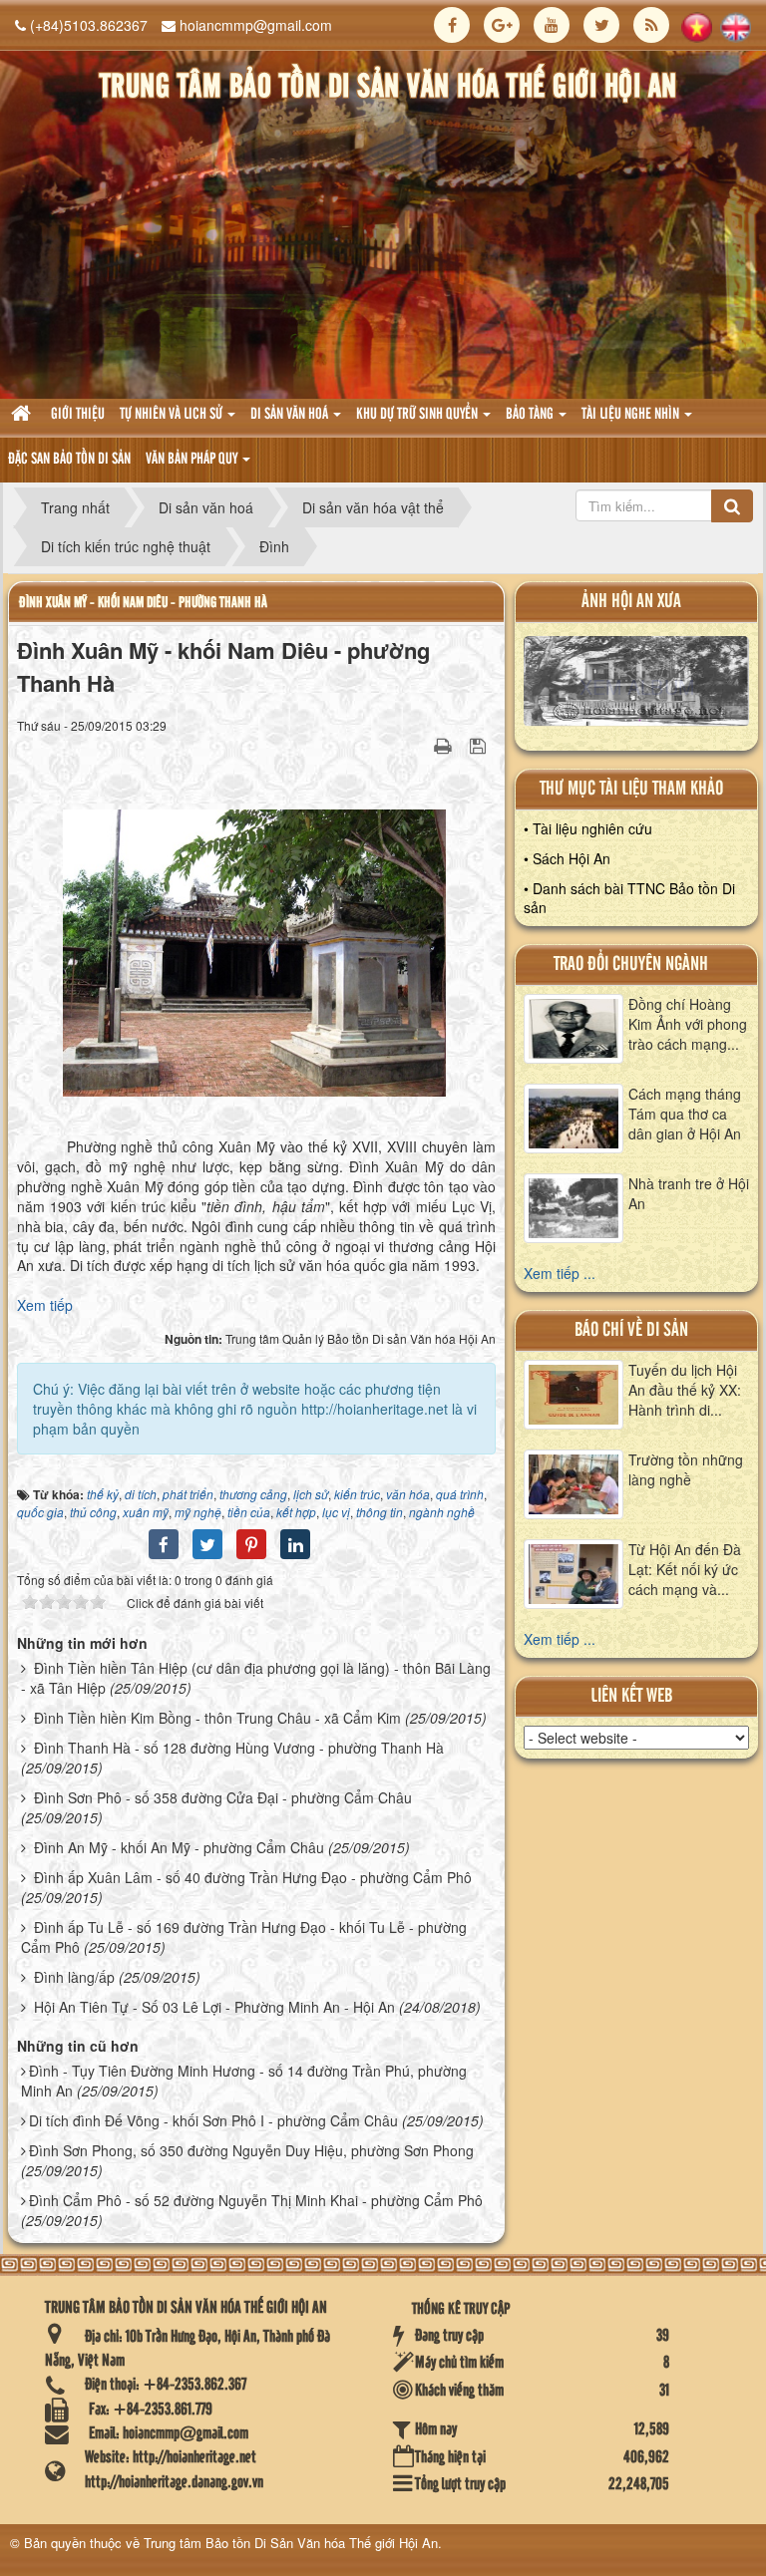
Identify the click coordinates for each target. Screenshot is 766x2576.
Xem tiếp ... (560, 1273)
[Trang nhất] (23, 415)
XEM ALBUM (637, 686)
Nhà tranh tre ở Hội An (689, 1193)
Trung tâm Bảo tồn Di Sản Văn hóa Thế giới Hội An (291, 2543)
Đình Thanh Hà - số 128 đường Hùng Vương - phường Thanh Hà (239, 1748)
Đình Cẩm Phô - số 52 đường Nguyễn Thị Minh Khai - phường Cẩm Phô (256, 2200)
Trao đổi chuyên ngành (631, 965)
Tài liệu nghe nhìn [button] (632, 415)
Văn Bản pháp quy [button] (193, 460)
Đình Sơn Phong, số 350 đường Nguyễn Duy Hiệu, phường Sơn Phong (251, 2150)
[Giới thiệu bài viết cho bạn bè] (418, 745)
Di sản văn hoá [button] (291, 415)
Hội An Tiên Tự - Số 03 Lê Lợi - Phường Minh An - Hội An (214, 2007)
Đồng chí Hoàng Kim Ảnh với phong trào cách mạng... (688, 1024)
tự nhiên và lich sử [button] (173, 415)
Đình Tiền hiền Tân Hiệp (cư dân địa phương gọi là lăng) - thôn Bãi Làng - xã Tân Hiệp (256, 1678)
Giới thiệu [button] (78, 415)
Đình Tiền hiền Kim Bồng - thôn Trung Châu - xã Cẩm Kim (217, 1718)
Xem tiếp (45, 1305)
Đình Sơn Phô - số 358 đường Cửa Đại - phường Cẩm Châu (223, 1797)
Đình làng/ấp (74, 1977)
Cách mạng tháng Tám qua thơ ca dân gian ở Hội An (685, 1114)
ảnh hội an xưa (631, 602)
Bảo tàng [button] (531, 415)
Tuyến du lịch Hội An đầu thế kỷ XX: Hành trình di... (685, 1390)
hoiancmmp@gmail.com (256, 25)
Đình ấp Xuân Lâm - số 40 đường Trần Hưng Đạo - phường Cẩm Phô (253, 1877)
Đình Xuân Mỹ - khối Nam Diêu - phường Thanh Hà (143, 603)
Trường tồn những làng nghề (686, 1469)
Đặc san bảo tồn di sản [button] (69, 460)
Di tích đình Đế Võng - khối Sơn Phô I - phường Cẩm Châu (213, 2120)
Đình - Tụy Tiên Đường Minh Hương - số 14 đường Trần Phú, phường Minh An (244, 2081)
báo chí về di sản (631, 1330)
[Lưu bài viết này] (480, 745)
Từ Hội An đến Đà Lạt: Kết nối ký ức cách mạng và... (685, 1569)
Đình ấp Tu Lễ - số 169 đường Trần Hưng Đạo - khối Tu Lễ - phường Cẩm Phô (244, 1937)
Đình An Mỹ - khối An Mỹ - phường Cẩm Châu (179, 1847)
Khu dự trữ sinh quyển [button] (418, 415)
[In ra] (445, 745)
